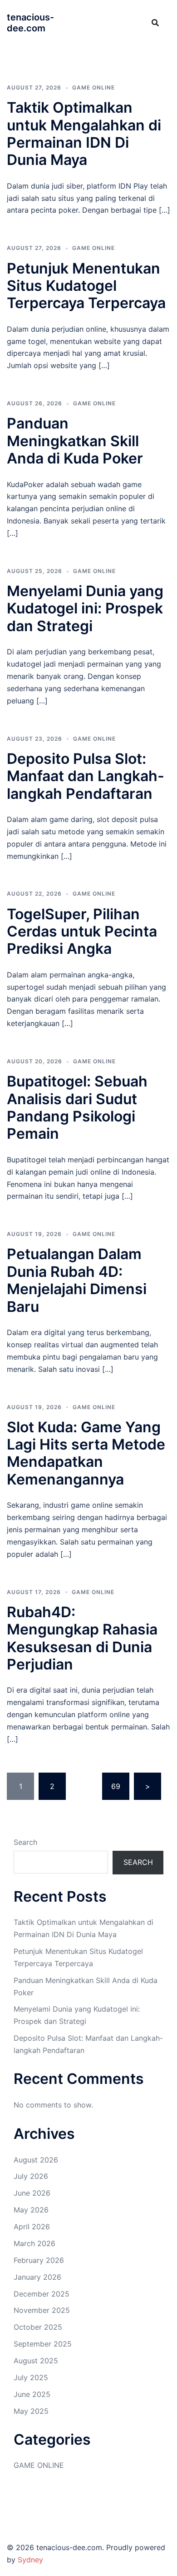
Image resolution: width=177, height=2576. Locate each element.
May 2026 (31, 2210)
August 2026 (36, 2160)
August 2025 (36, 2361)
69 (116, 1786)
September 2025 (43, 2344)
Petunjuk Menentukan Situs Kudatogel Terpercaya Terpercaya (86, 286)
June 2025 (32, 2394)
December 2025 (42, 2294)
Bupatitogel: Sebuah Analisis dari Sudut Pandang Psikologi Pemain (77, 1107)
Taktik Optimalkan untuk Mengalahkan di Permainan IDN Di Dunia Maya (84, 134)
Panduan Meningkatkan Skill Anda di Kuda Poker (75, 441)
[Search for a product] (155, 23)
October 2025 (38, 2327)
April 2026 (32, 2227)
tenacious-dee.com (30, 23)
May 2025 (31, 2411)
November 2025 (42, 2310)
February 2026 (39, 2260)
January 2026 (37, 2277)
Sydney (30, 2560)
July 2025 (31, 2377)
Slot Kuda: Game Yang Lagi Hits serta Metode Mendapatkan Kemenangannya (86, 1453)
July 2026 (31, 2176)
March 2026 (34, 2243)
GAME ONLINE (93, 87)
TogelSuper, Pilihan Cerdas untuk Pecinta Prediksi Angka (82, 932)
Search (25, 1842)
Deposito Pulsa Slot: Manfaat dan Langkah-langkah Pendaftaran (86, 776)
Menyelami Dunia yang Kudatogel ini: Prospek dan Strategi (85, 608)
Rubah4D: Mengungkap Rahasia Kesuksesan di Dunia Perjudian (82, 1638)
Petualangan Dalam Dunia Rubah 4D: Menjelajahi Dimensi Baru (77, 1280)
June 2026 (32, 2193)
